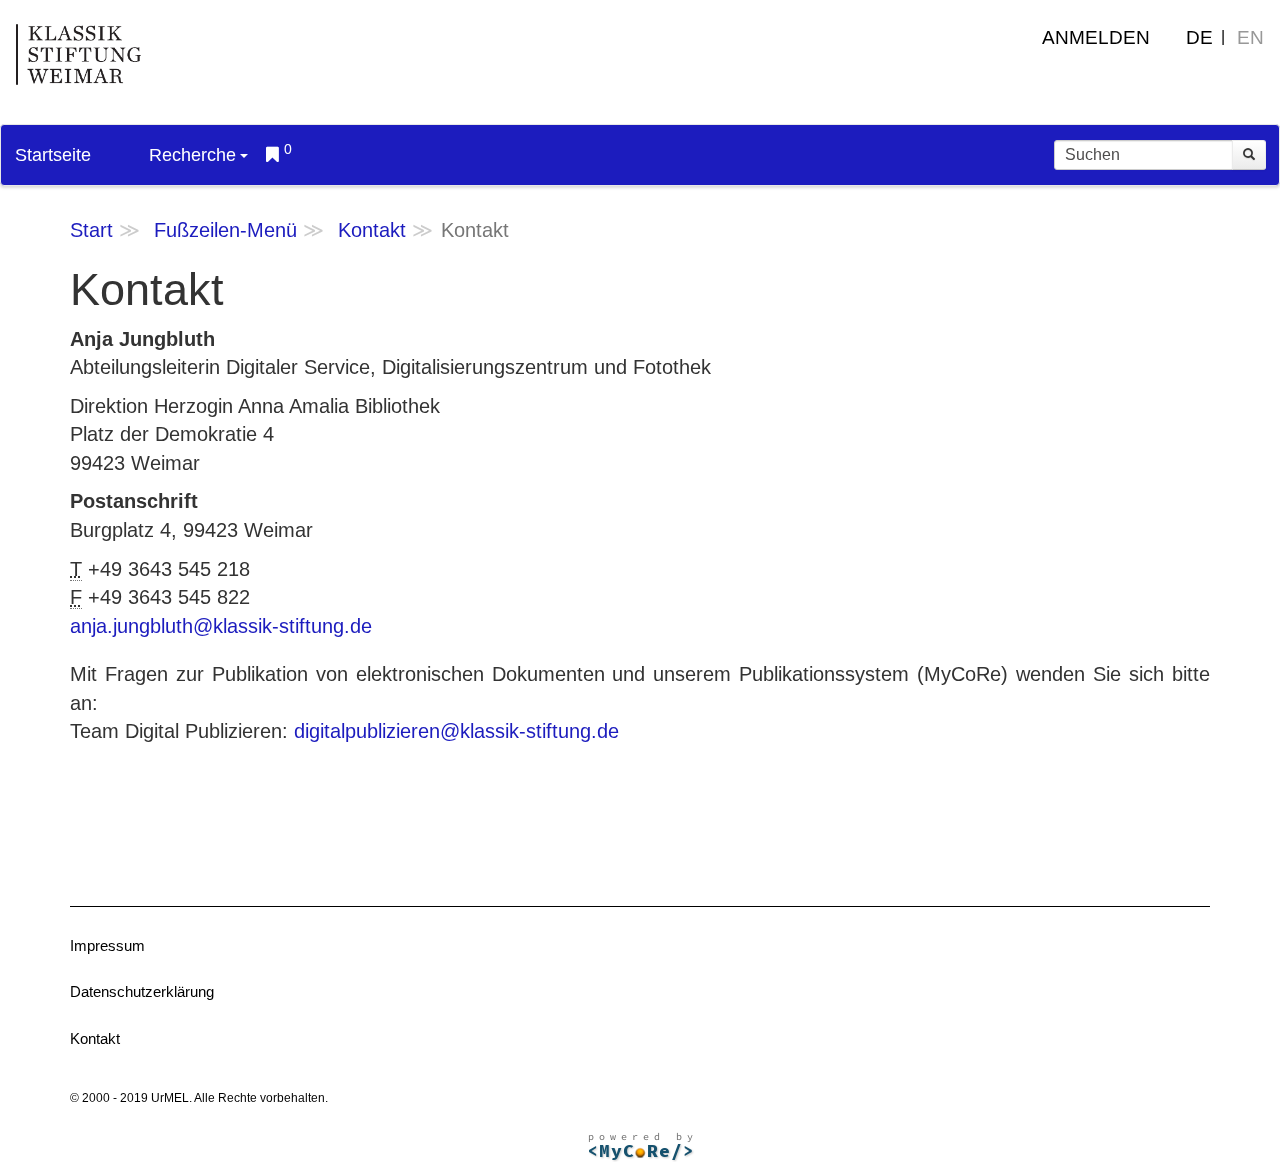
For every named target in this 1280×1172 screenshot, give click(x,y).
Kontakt (372, 230)
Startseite (53, 155)
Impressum (107, 945)
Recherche (192, 155)
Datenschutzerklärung (142, 991)
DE (1199, 37)
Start (91, 230)
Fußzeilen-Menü (225, 230)
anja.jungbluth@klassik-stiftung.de (221, 626)
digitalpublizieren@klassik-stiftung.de (456, 731)
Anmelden (1096, 37)
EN (1250, 37)
